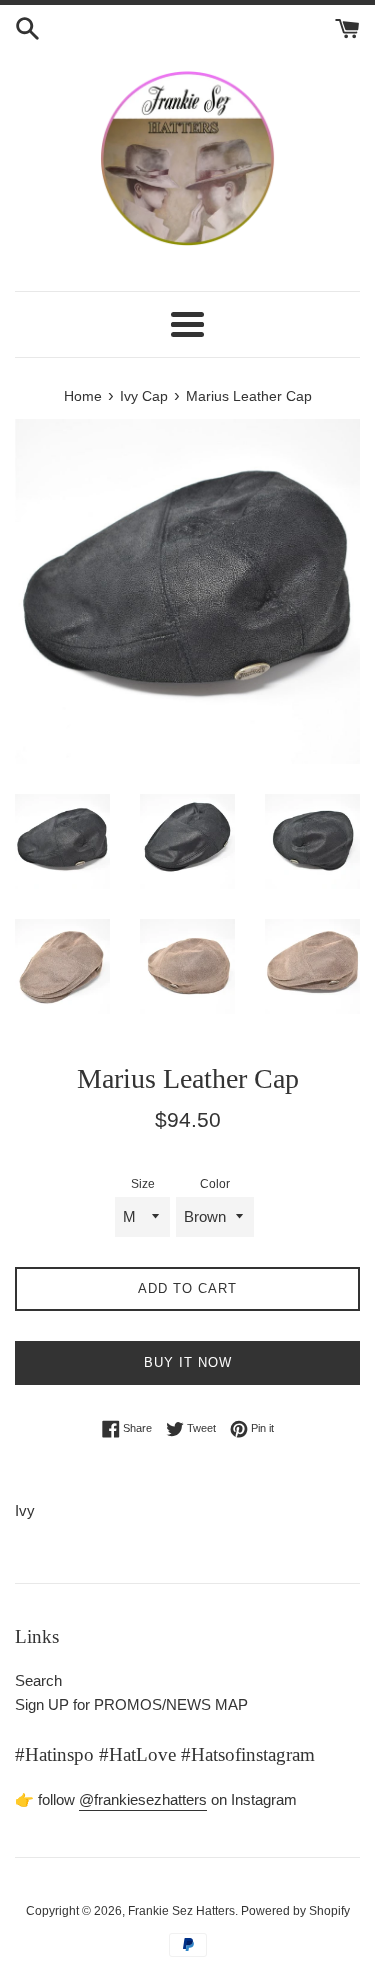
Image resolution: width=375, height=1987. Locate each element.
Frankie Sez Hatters (181, 1911)
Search (38, 1680)
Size (143, 1184)
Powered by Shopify (295, 1911)
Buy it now (188, 1362)
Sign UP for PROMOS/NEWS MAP (131, 1704)
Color (215, 1184)
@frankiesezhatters (143, 1799)
